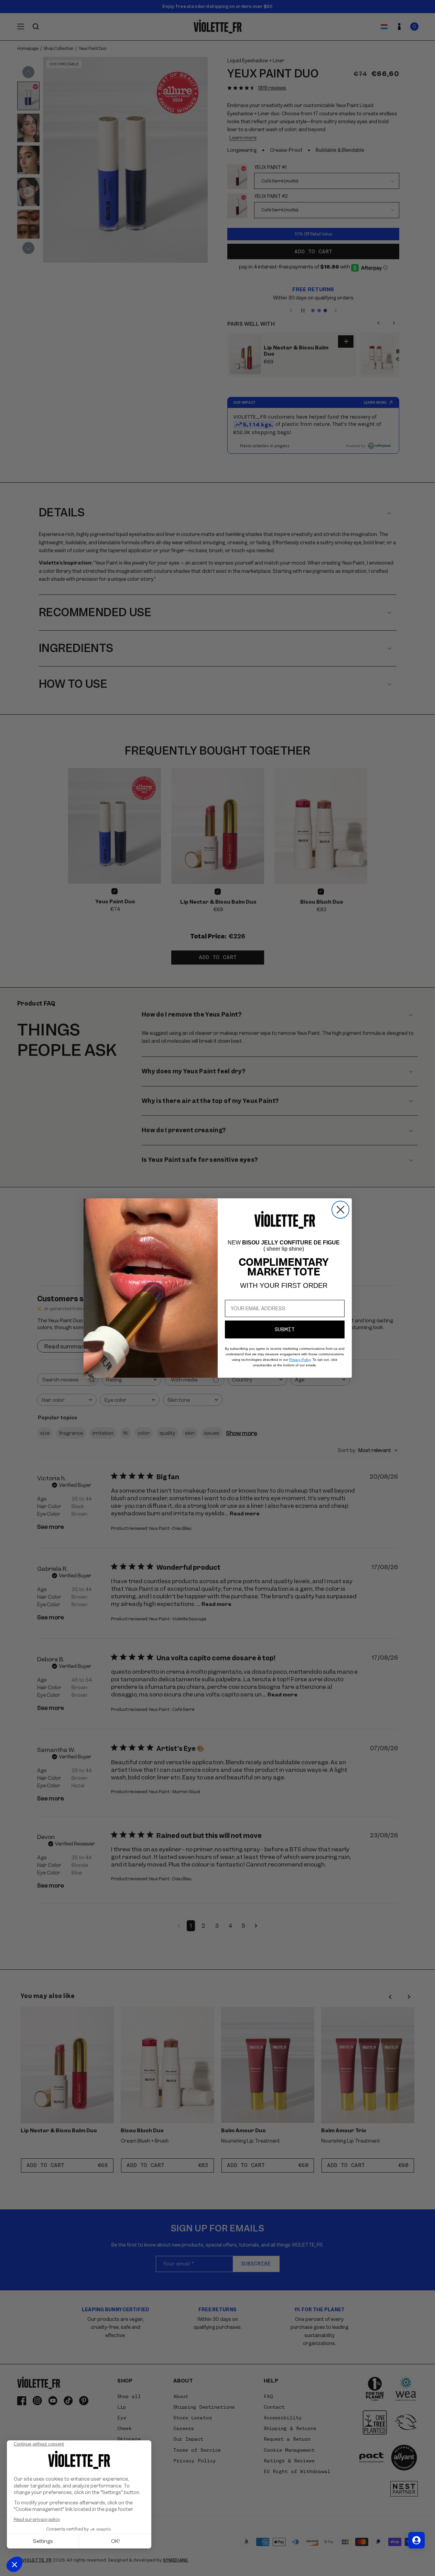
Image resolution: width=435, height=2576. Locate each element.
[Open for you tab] (416, 2540)
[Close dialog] (340, 1210)
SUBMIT (285, 1329)
